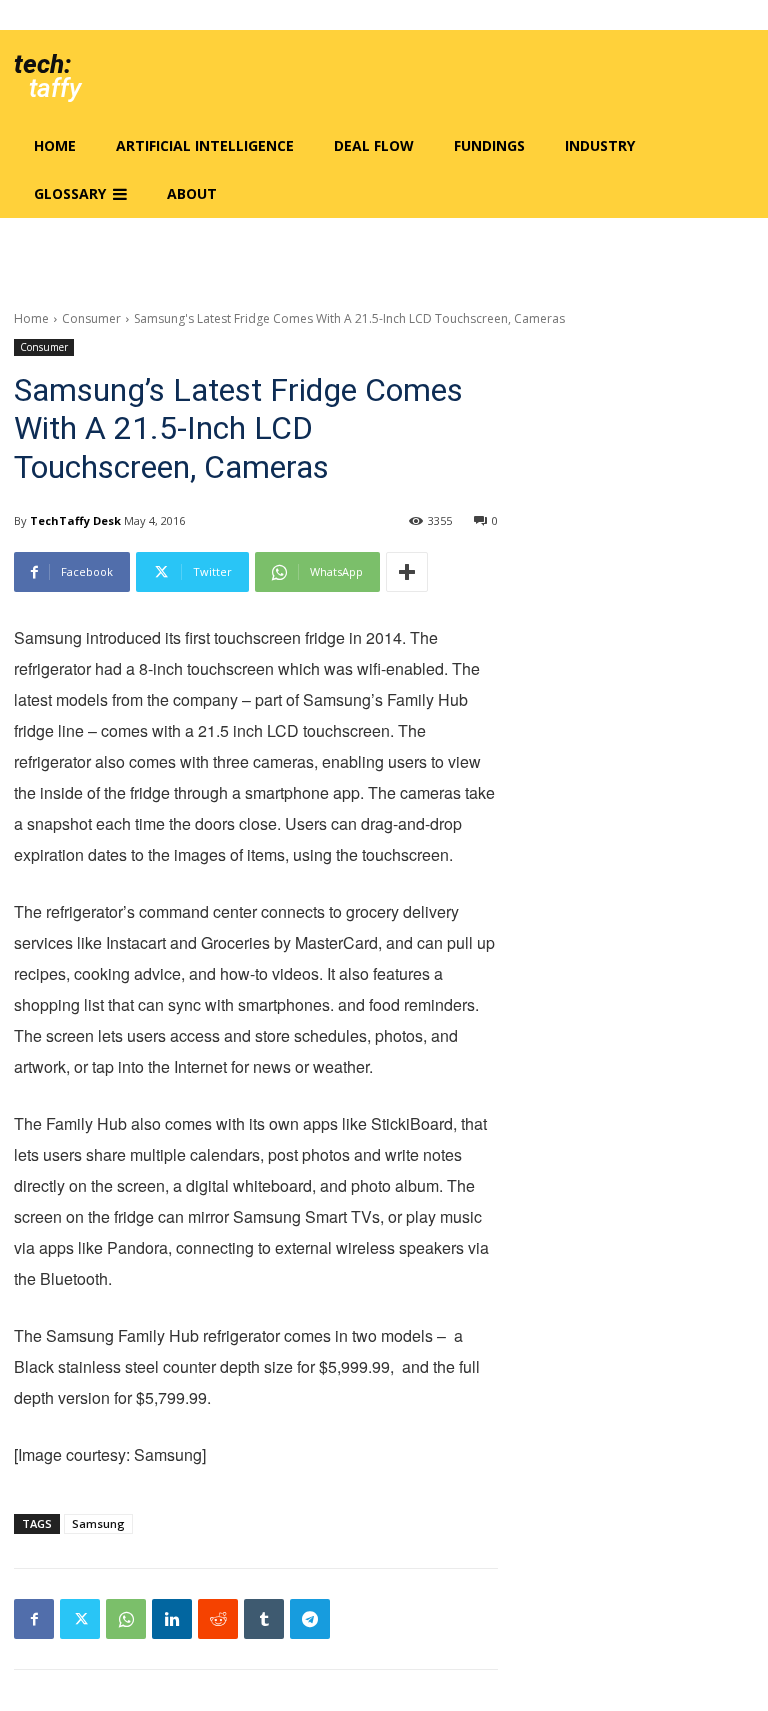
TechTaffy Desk (75, 520)
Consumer (91, 318)
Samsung (98, 1523)
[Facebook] (34, 1619)
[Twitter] (80, 1619)
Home (31, 318)
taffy (55, 88)
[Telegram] (310, 1619)
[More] (407, 572)
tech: (42, 64)
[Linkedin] (172, 1619)
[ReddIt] (218, 1619)
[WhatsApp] (126, 1619)
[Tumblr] (264, 1619)
